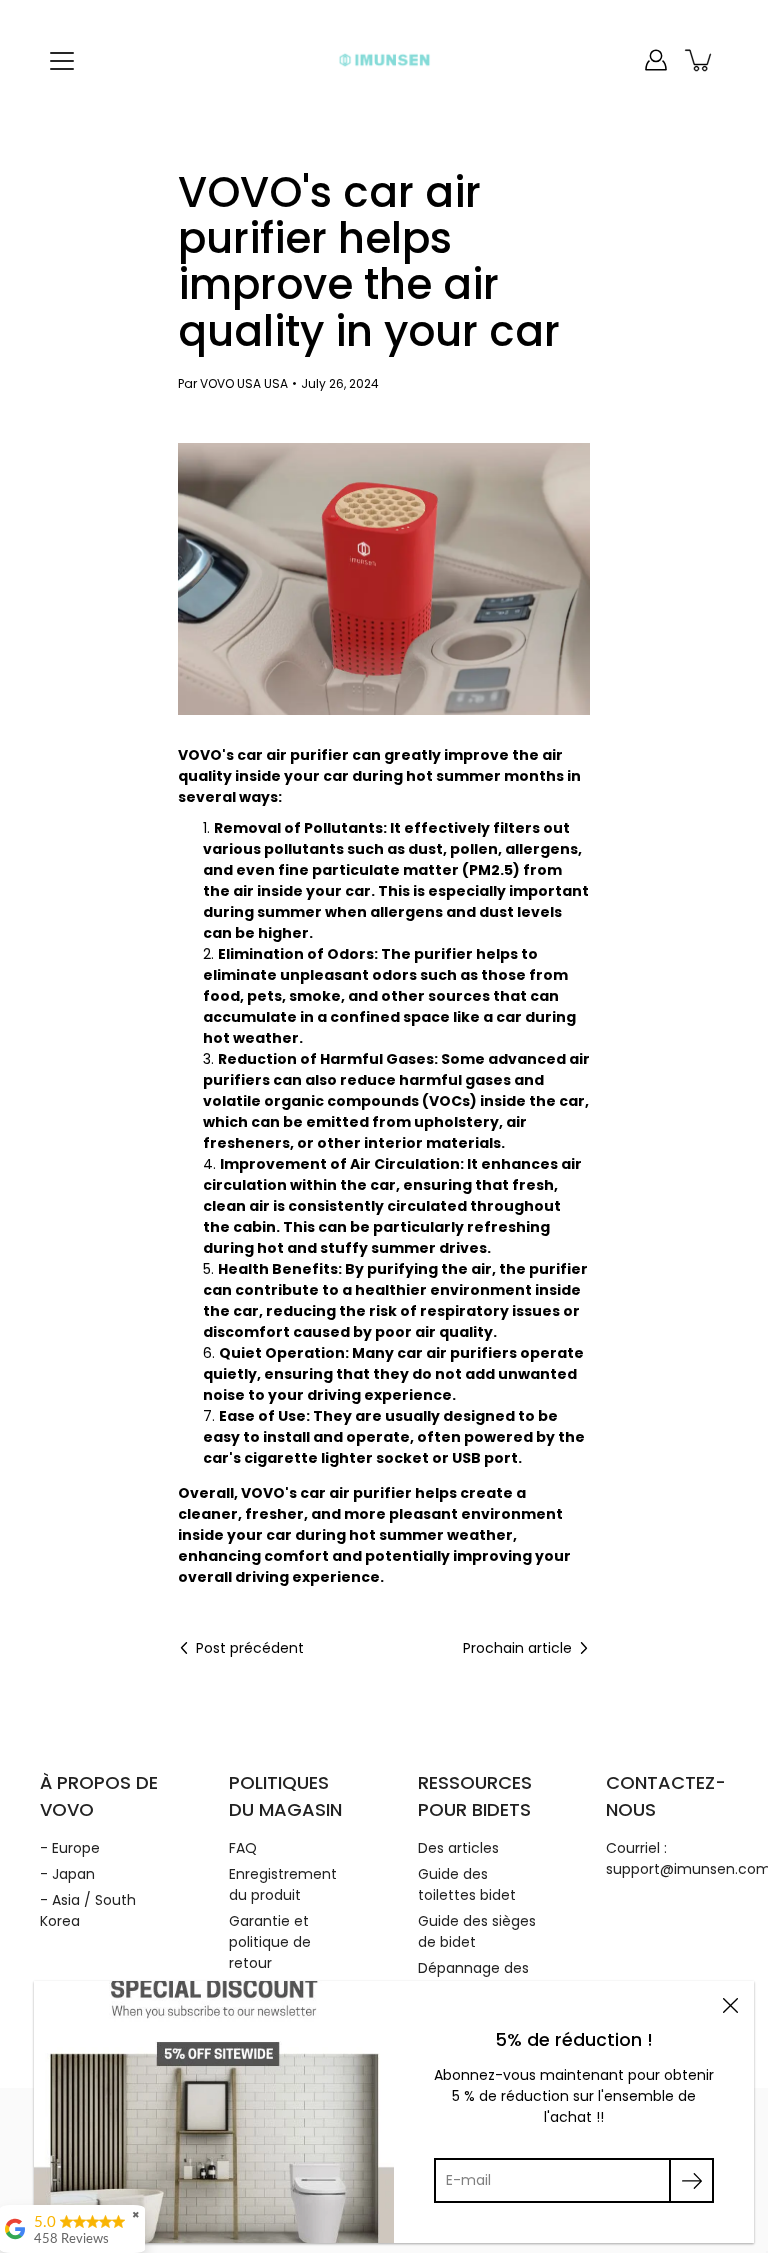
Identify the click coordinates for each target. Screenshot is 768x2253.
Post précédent (250, 1648)
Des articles (458, 1848)
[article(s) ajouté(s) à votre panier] (700, 60)
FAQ (243, 1848)
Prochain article (517, 1648)
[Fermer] (730, 2005)
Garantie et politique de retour (270, 1942)
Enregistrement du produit (283, 1884)
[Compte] (656, 60)
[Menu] (62, 61)
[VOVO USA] (384, 60)
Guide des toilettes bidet (467, 1884)
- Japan (67, 1874)
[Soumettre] (691, 2180)
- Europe (70, 1848)
